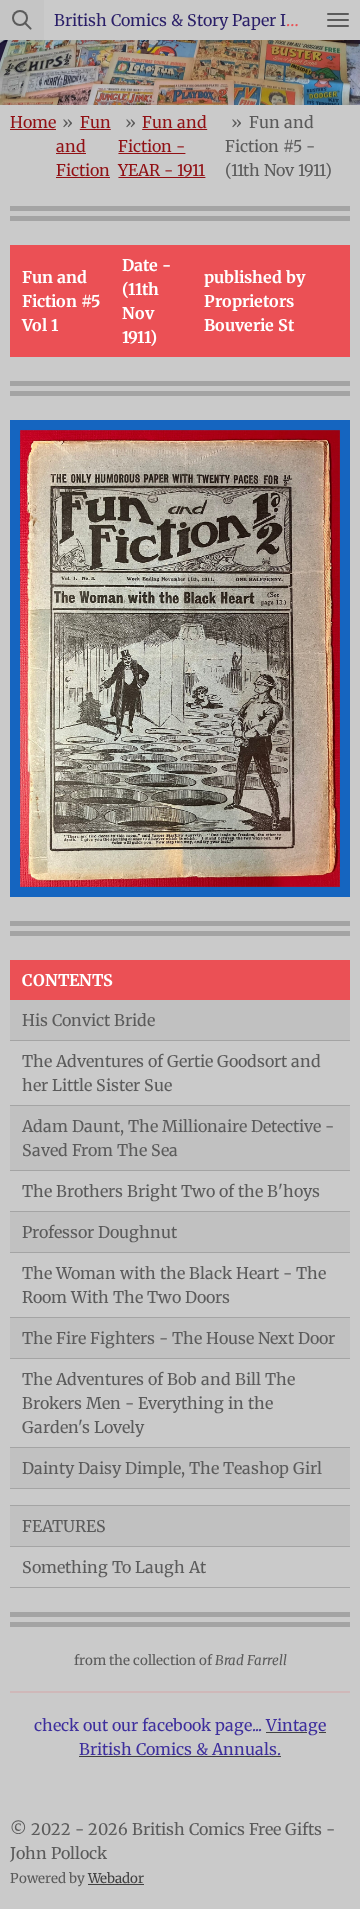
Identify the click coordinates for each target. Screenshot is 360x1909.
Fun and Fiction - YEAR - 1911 (162, 146)
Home (33, 122)
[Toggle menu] (338, 20)
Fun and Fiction (83, 146)
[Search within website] (22, 20)
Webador (116, 1878)
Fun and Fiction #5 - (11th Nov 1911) (278, 146)
